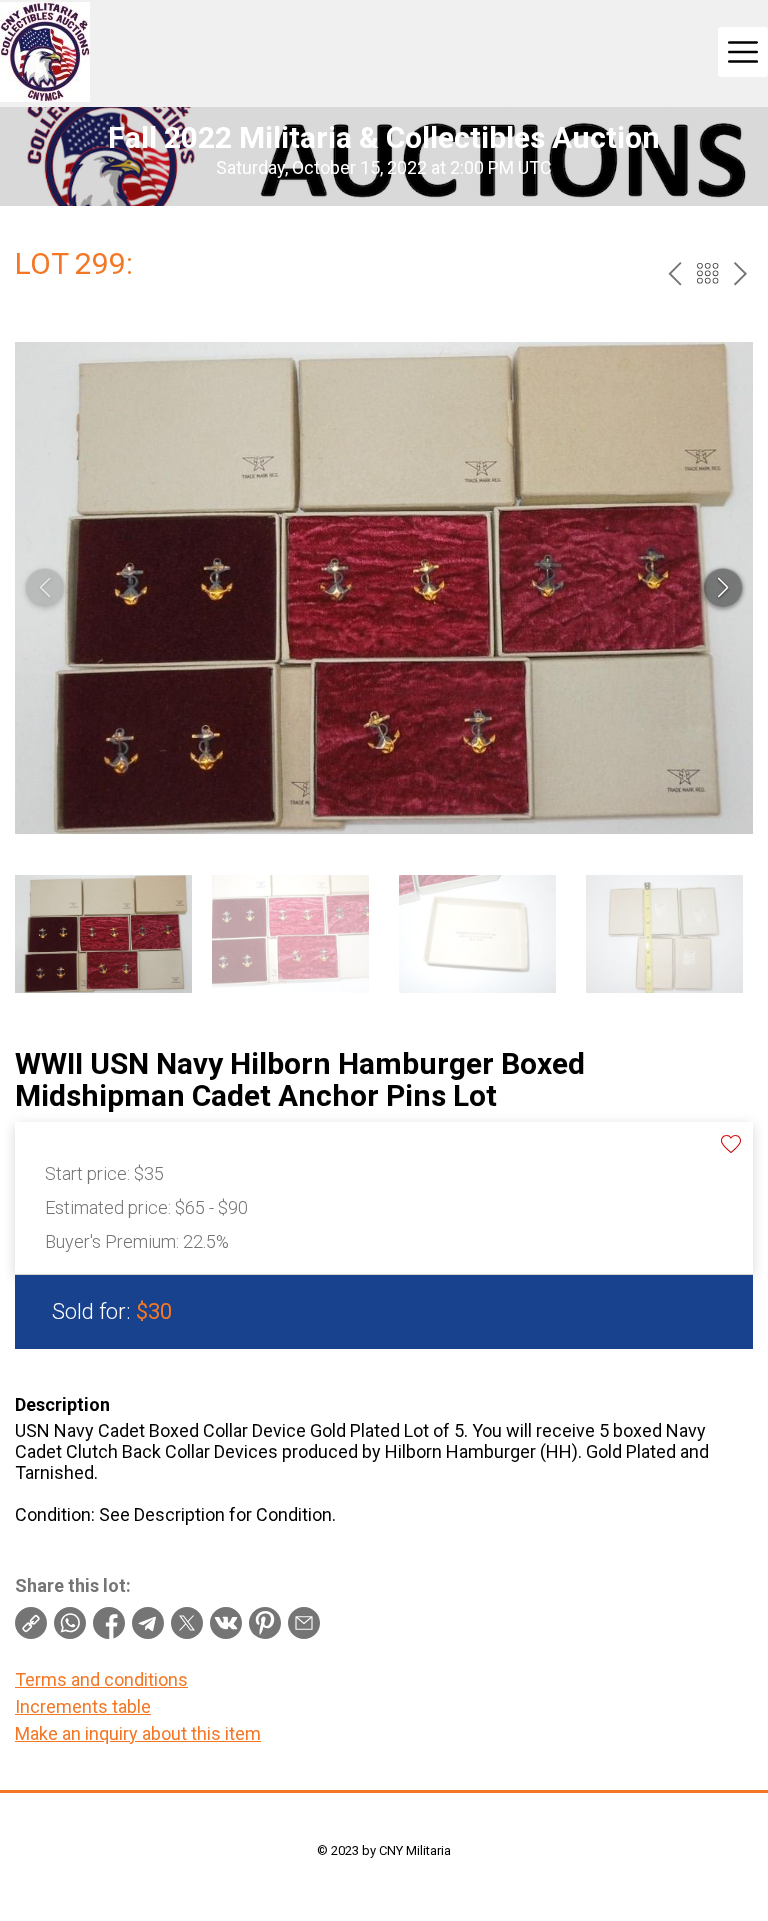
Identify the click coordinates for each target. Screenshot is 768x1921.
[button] (723, 588)
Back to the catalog (707, 273)
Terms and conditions (101, 1679)
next (740, 273)
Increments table (83, 1706)
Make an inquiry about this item (138, 1733)
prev (674, 273)
